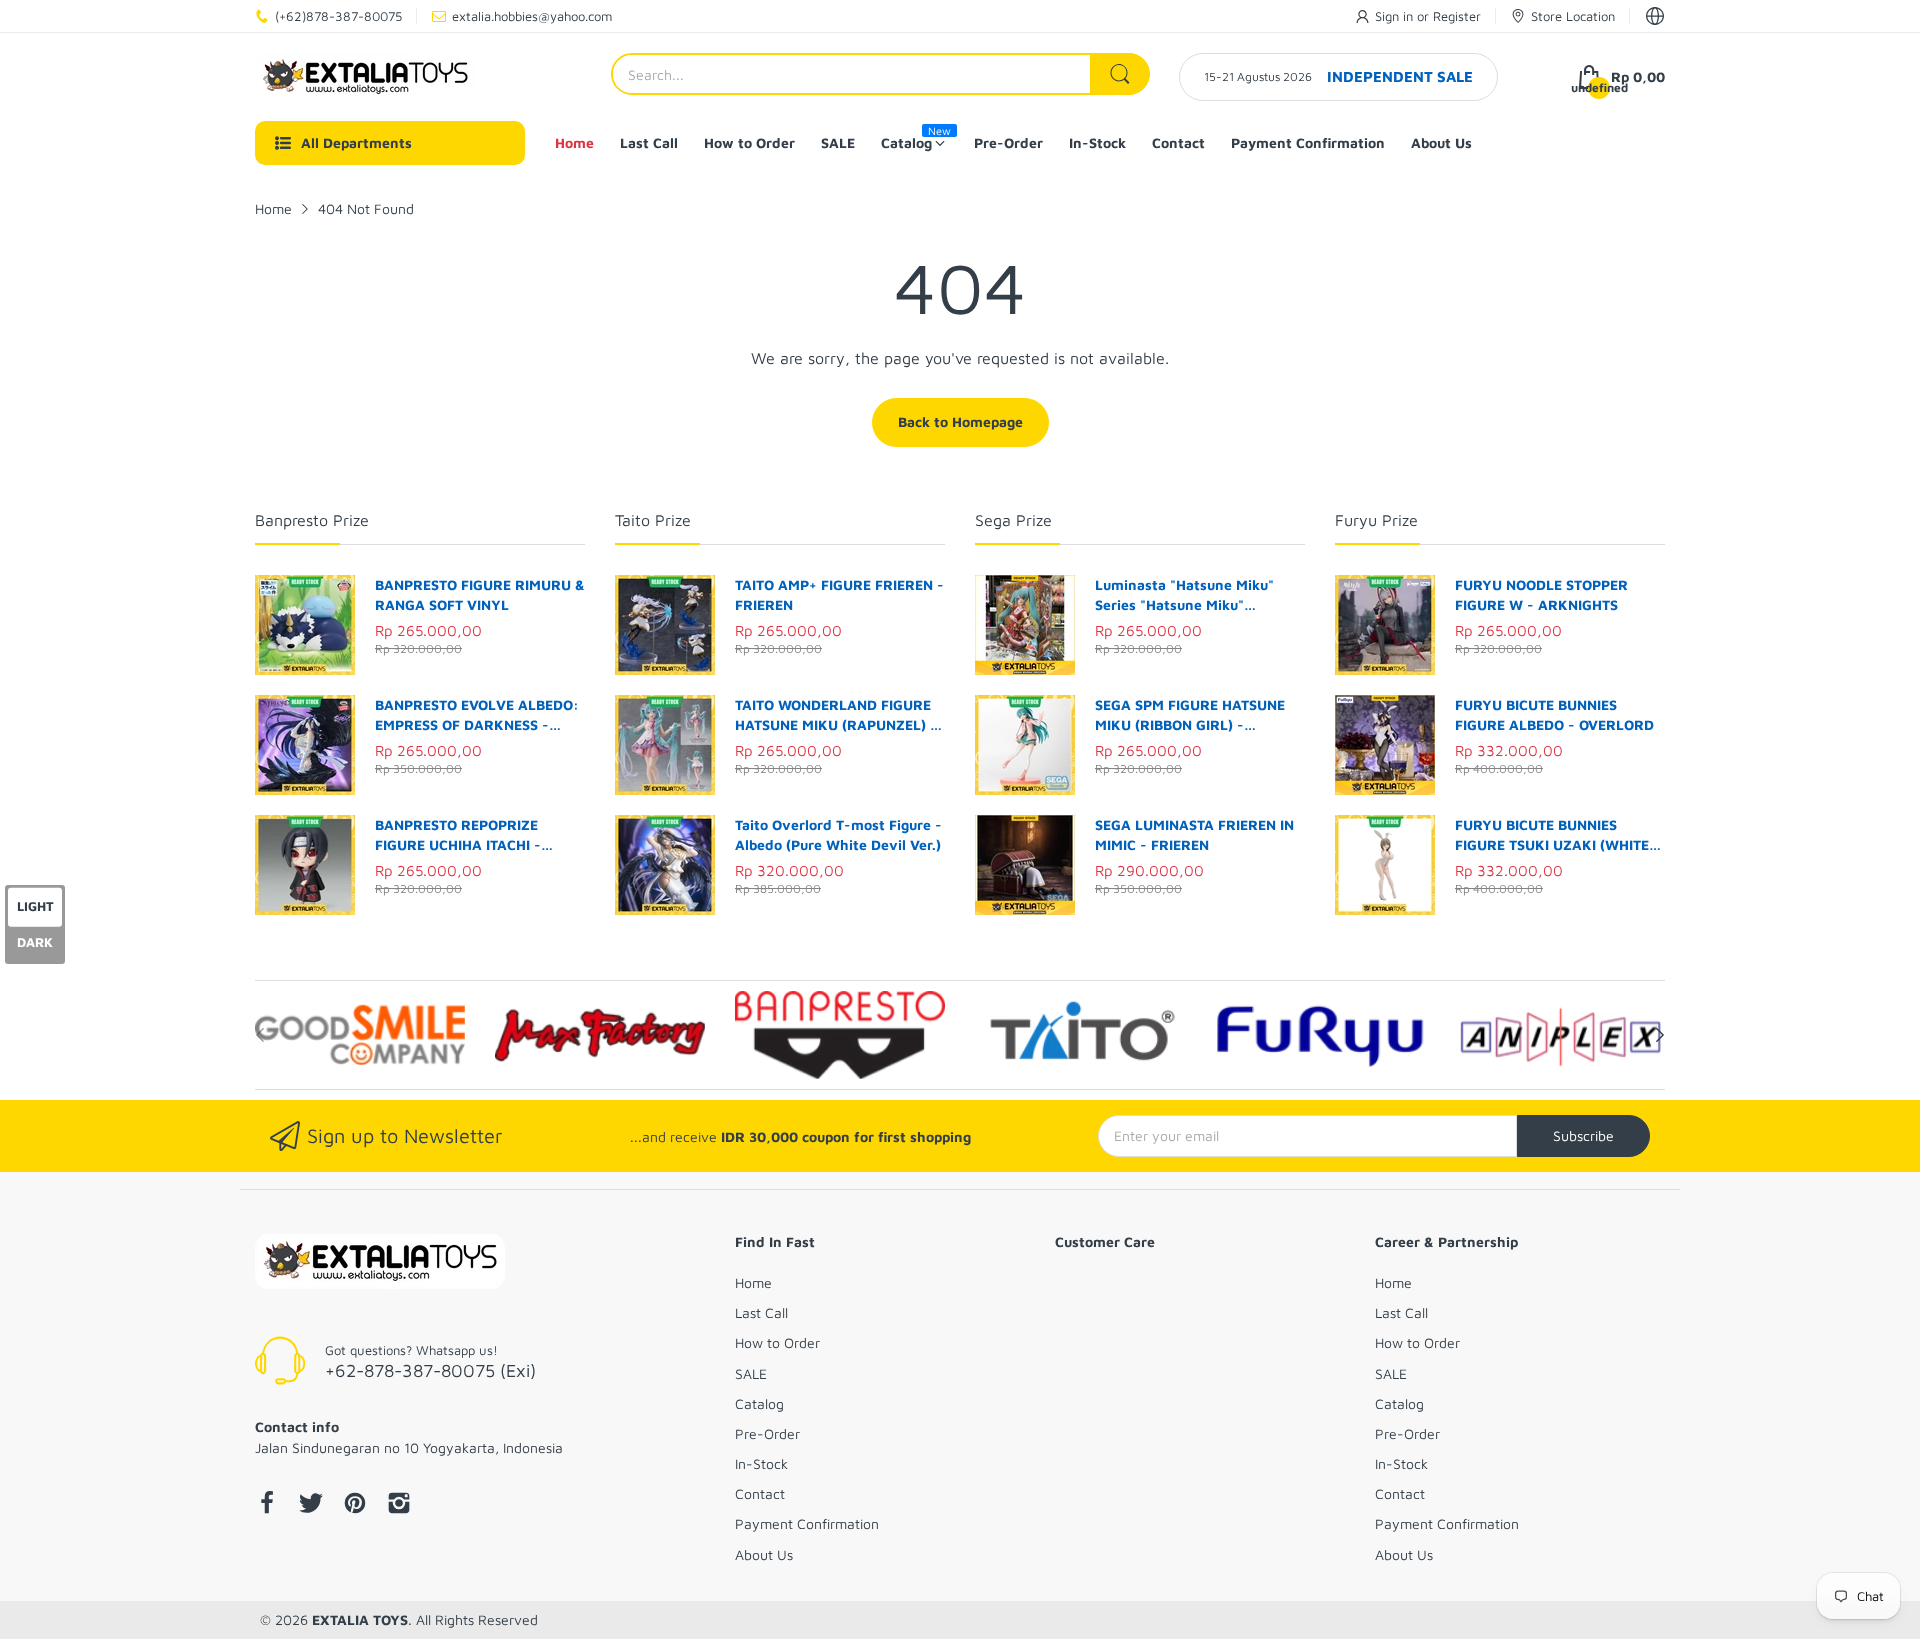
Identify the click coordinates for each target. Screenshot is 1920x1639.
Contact (760, 1493)
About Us (764, 1554)
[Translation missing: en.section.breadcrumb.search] (1120, 74)
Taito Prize (653, 520)
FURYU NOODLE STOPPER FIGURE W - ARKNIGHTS (1541, 594)
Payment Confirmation (807, 1523)
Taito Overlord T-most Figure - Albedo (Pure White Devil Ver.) (838, 834)
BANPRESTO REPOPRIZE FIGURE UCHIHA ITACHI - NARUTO (458, 835)
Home (753, 1282)
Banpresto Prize (312, 520)
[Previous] (1660, 1035)
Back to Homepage (960, 421)
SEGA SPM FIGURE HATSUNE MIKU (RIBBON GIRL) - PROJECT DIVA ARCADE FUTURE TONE (1190, 715)
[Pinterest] (355, 1505)
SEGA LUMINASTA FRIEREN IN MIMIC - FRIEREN (1194, 834)
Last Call (761, 1312)
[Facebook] (267, 1505)
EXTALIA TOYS (360, 1619)
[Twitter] (311, 1505)
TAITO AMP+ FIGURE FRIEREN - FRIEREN (839, 594)
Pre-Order (767, 1433)
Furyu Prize (1376, 520)
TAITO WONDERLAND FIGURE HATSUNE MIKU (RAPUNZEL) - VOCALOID (836, 715)
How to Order (777, 1342)
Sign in (1396, 16)
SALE (751, 1373)
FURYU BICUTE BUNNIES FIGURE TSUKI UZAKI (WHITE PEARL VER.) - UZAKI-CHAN (1552, 835)
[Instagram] (399, 1505)
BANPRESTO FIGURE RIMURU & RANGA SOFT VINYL (480, 594)
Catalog (759, 1403)
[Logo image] (360, 1035)
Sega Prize (1013, 520)
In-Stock (761, 1463)
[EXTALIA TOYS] (365, 77)
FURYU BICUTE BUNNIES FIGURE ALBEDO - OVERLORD (1554, 714)
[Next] (260, 1035)
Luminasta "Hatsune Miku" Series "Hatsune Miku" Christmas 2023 (1184, 595)
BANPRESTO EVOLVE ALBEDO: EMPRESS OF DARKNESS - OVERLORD (477, 715)
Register (1457, 16)
